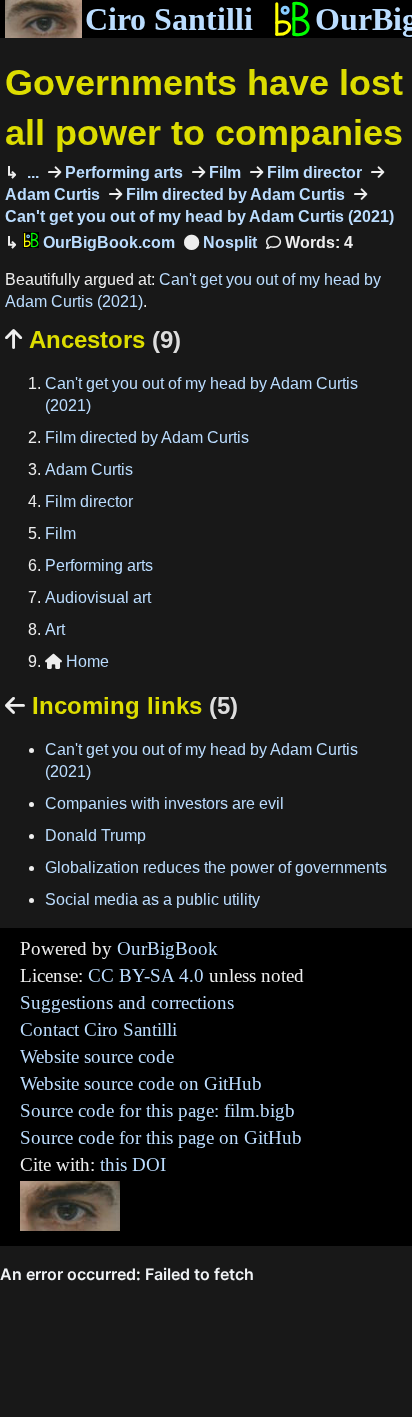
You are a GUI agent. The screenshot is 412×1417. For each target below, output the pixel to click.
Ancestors (93, 339)
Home (77, 661)
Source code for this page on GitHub (161, 1137)
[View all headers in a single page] (220, 242)
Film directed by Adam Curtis (233, 194)
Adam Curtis (89, 469)
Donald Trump (95, 835)
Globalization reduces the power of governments (216, 867)
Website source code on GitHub (141, 1083)
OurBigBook (167, 948)
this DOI (133, 1164)
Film (223, 172)
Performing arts (122, 172)
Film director (312, 172)
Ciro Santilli (169, 19)
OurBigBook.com (107, 242)
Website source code (97, 1056)
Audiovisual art (98, 597)
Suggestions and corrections (127, 1002)
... (31, 172)
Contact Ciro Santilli (98, 1029)
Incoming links (121, 705)
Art (55, 629)
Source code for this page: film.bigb (157, 1110)
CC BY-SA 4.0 (146, 975)
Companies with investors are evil (164, 803)
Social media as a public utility (152, 899)
